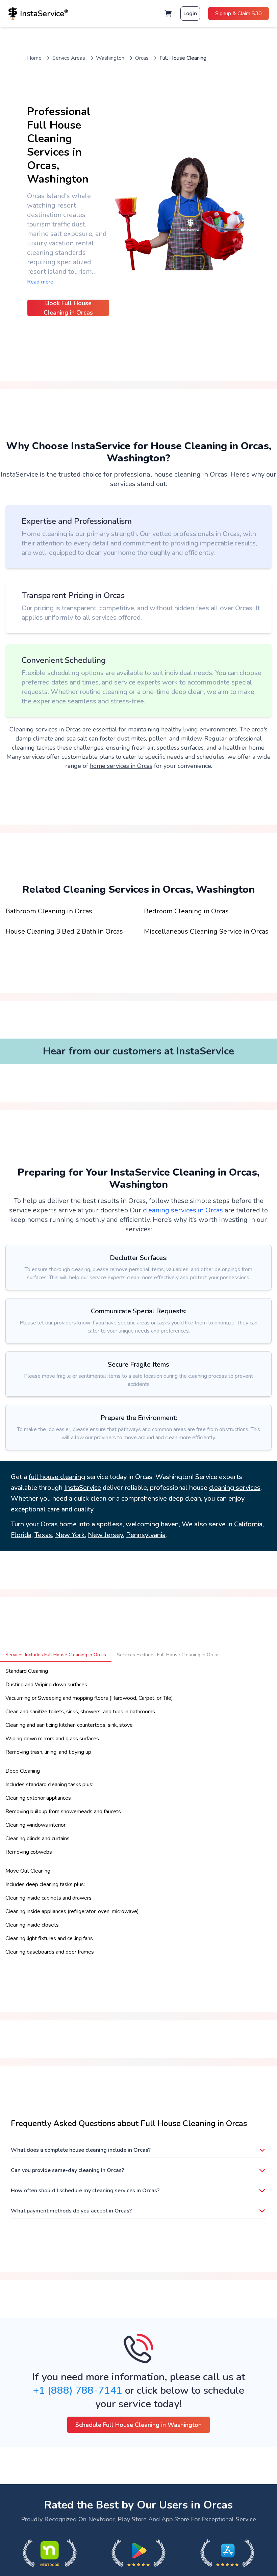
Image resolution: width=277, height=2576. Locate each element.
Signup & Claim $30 (238, 14)
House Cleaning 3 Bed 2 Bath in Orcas (64, 931)
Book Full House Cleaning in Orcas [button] (68, 308)
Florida (21, 1535)
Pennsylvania (146, 1535)
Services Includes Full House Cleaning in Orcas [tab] (56, 1655)
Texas (43, 1535)
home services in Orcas (121, 766)
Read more (40, 282)
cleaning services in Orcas (183, 1210)
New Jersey (105, 1535)
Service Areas (69, 58)
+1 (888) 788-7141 (78, 2391)
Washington (110, 58)
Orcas (142, 58)
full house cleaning (57, 1477)
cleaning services (235, 1488)
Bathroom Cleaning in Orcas (49, 911)
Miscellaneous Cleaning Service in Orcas (206, 931)
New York (70, 1535)
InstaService (83, 1488)
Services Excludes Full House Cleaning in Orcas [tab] (168, 1655)
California (248, 1524)
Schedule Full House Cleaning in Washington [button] (138, 2425)
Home (34, 58)
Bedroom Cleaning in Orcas (186, 911)
